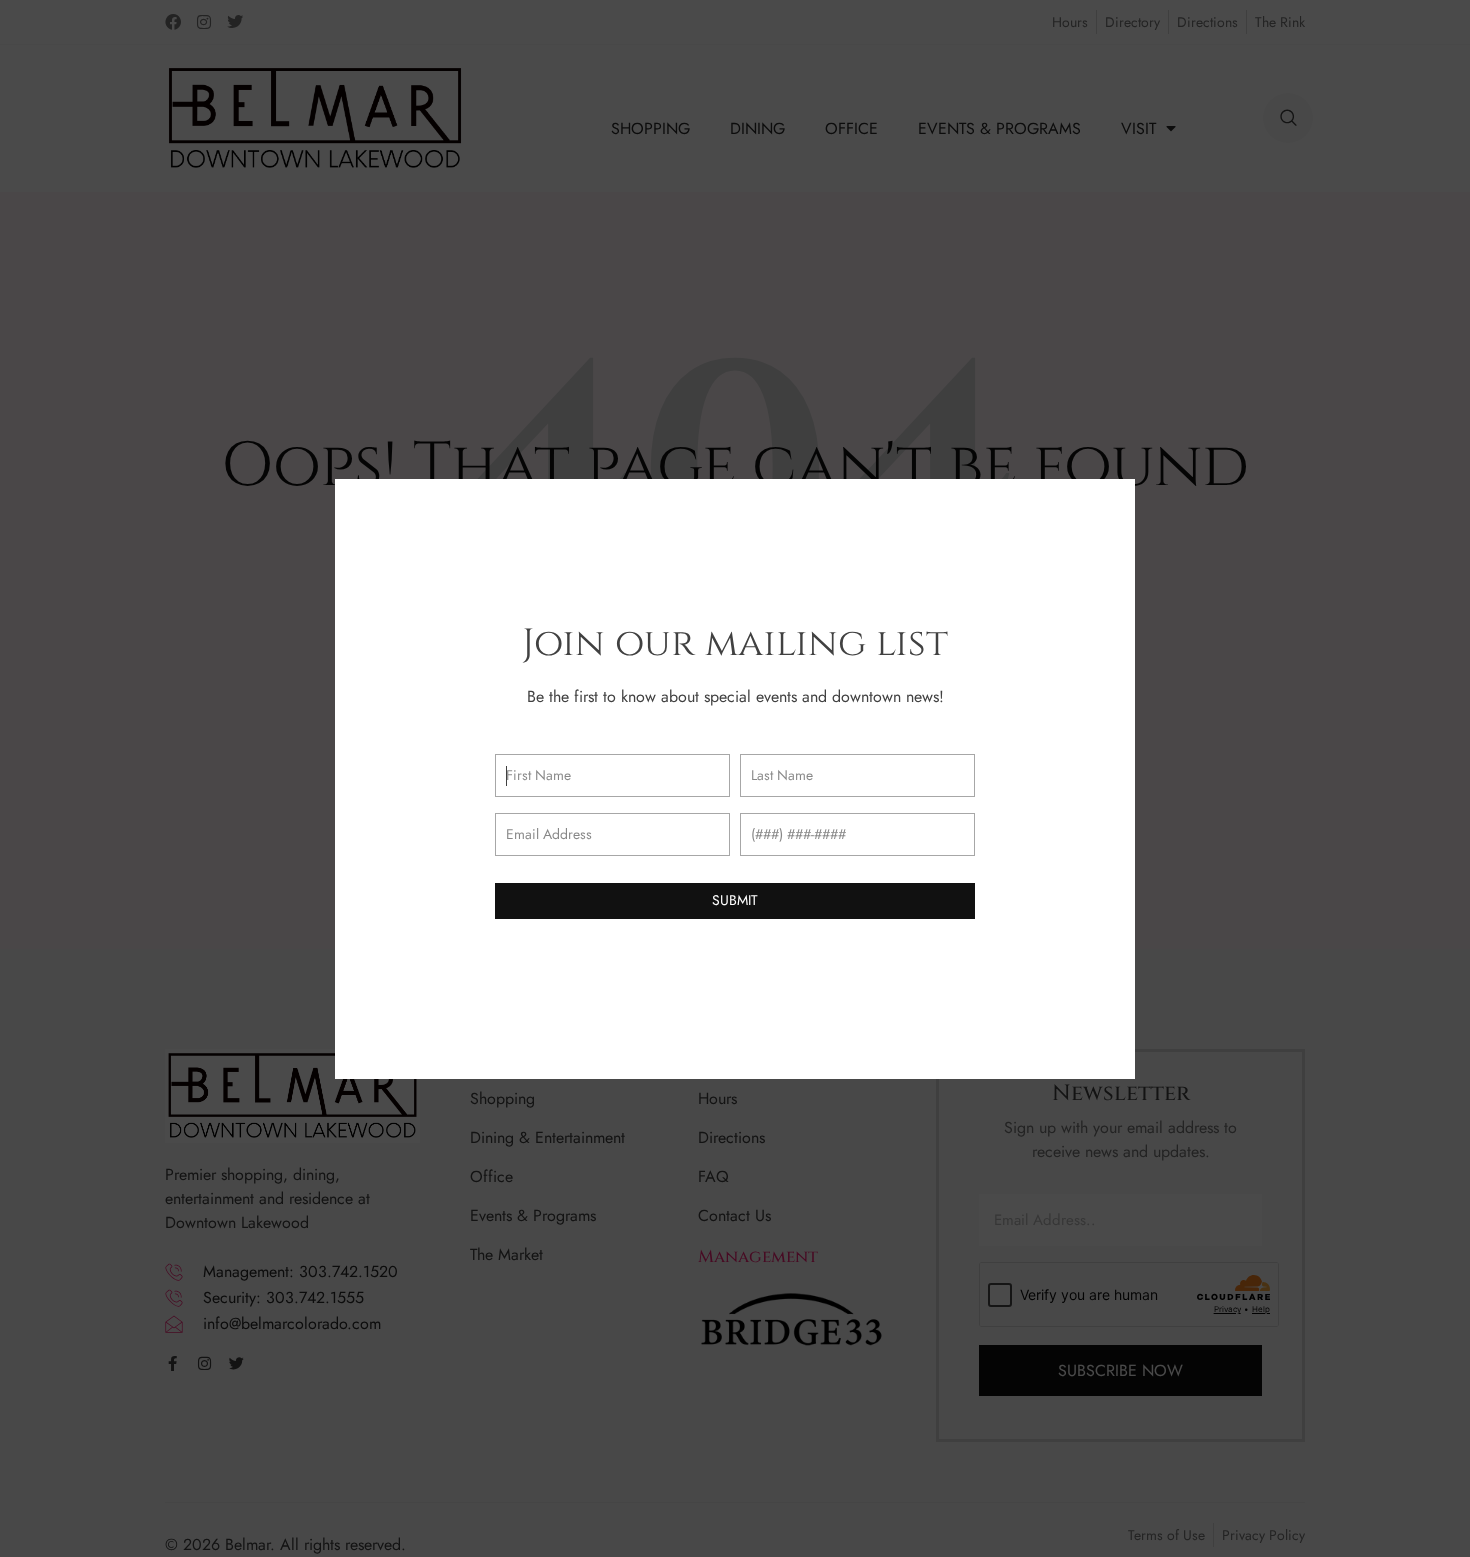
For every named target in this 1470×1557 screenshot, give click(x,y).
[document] (735, 778)
